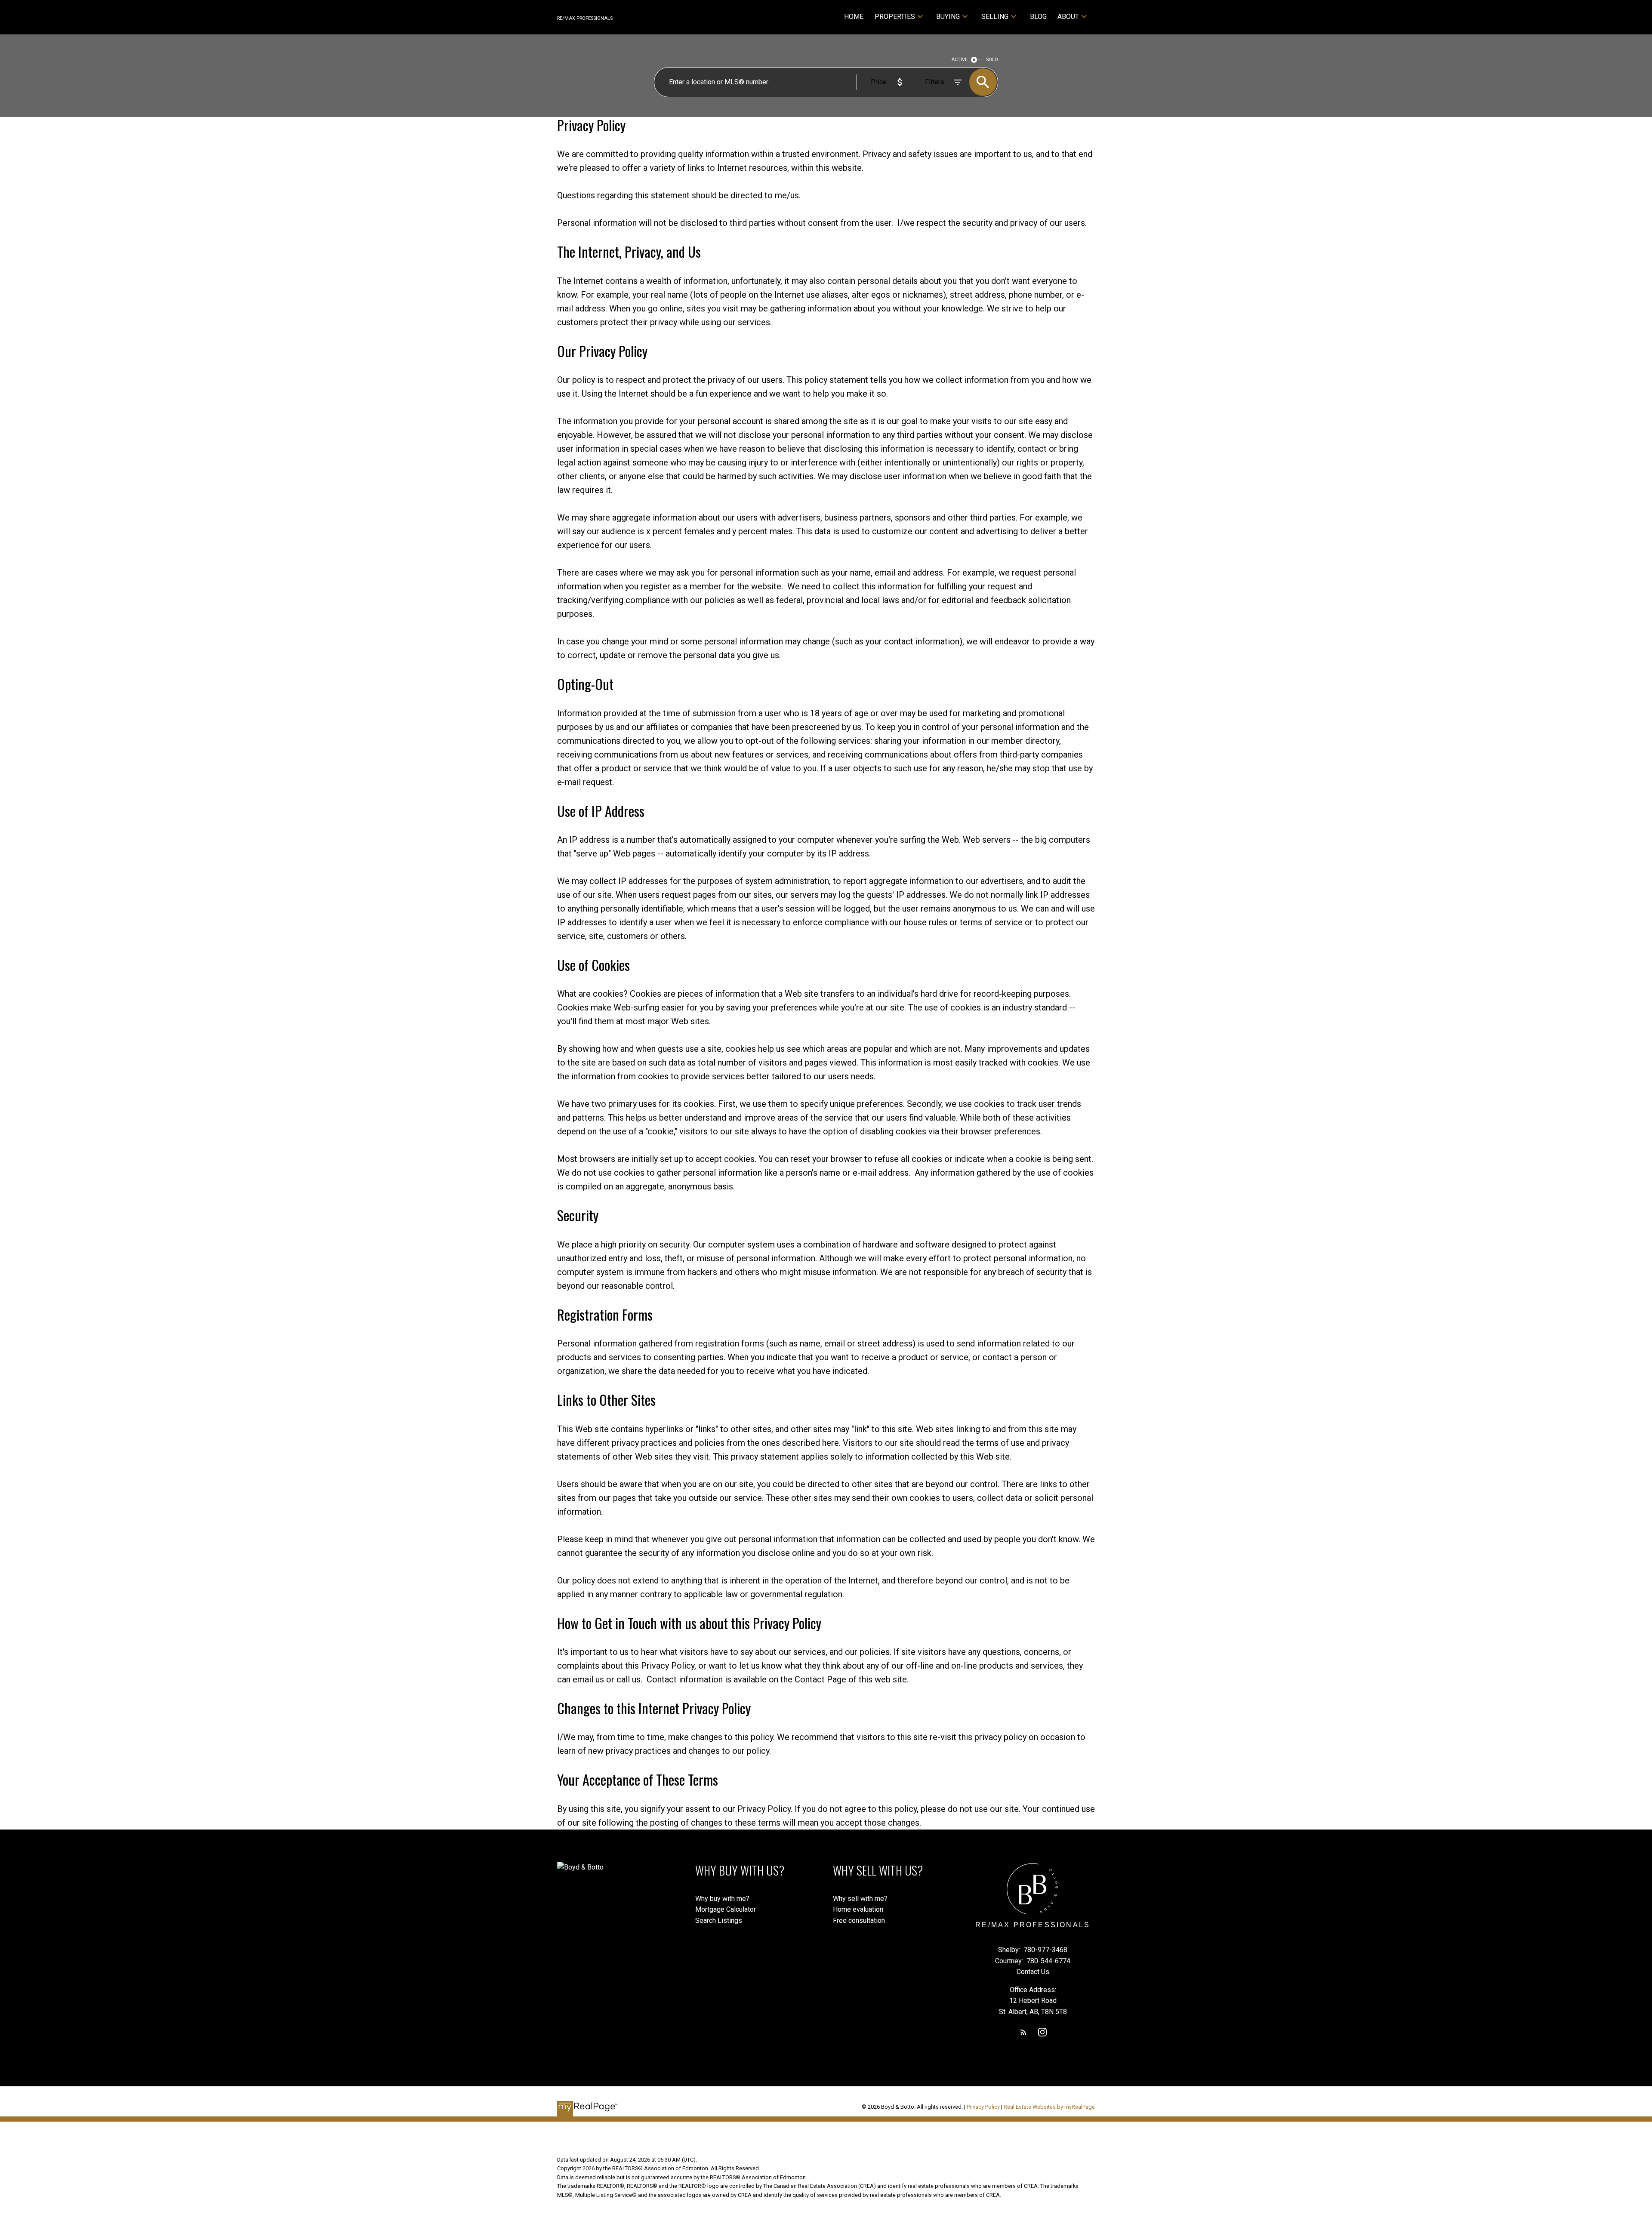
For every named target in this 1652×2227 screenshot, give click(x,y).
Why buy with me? (722, 1899)
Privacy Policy (983, 2107)
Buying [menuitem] (948, 17)
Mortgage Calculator (726, 1909)
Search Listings (719, 1921)
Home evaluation (858, 1909)
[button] (1023, 2032)
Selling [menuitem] (995, 17)
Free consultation (859, 1921)
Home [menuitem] (854, 17)
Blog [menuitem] (1038, 17)
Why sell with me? (860, 1899)
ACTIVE (960, 60)
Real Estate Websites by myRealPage (1049, 2107)
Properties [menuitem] (895, 17)
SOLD (992, 60)
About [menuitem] (1068, 17)
